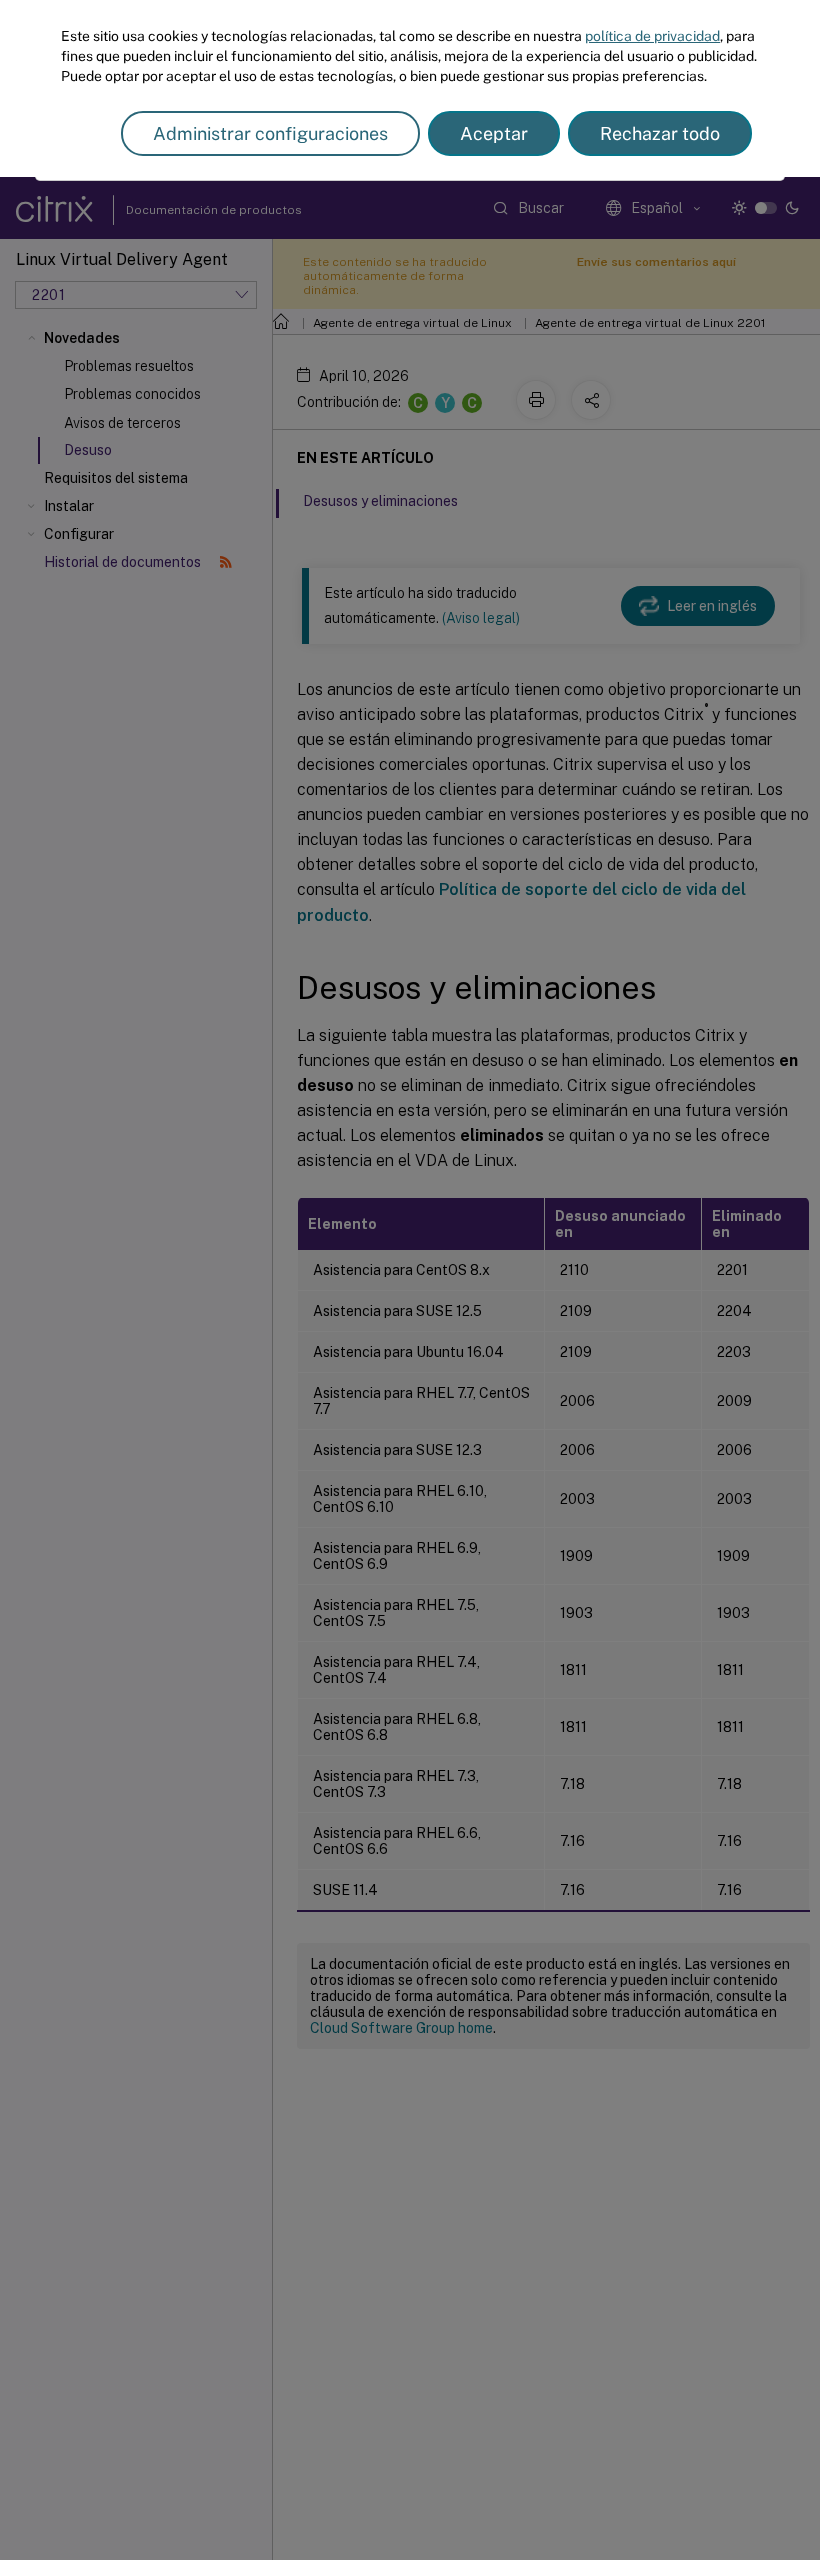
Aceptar (494, 133)
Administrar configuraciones (270, 133)
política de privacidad (652, 36)
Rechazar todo (660, 133)
